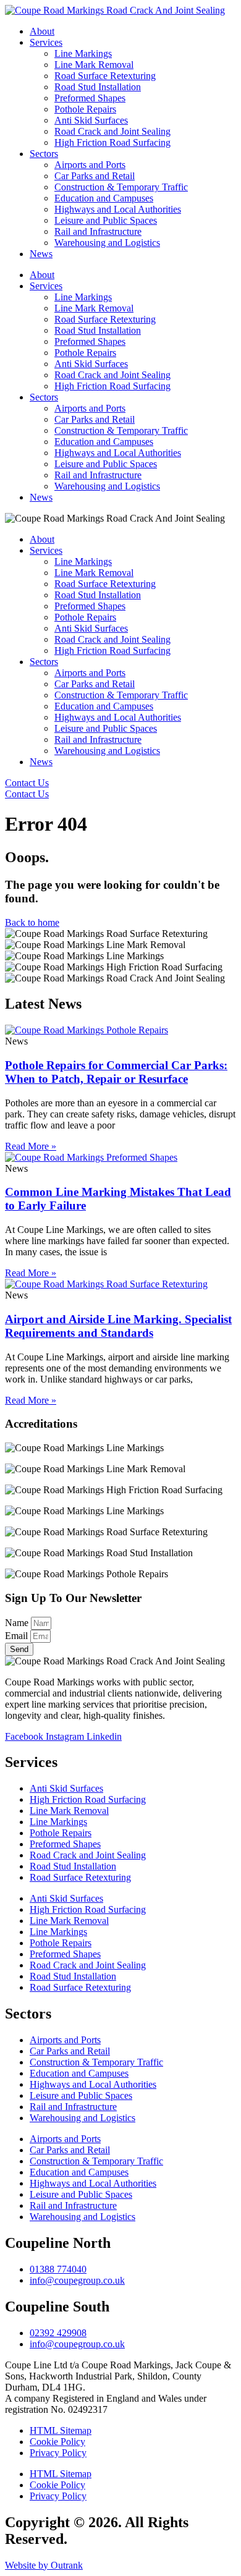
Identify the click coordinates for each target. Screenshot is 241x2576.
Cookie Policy (57, 2442)
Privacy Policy (58, 2453)
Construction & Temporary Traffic (121, 187)
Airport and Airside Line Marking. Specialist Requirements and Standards (118, 1326)
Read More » (31, 1146)
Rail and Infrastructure (98, 231)
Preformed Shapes (90, 98)
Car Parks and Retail (95, 176)
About (42, 31)
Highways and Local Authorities (118, 209)
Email (18, 1636)
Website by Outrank (44, 2565)
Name (18, 1623)
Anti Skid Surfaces (91, 120)
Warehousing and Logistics (107, 243)
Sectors (44, 154)
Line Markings (83, 53)
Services (46, 42)
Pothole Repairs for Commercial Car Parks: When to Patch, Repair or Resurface (116, 1072)
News (41, 254)
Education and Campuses (104, 198)
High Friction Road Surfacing (112, 142)
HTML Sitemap (61, 2430)
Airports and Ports (90, 165)
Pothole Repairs (85, 109)
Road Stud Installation (98, 87)
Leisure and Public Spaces (106, 220)
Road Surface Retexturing (105, 76)
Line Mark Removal (94, 65)
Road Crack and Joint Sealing (112, 131)
